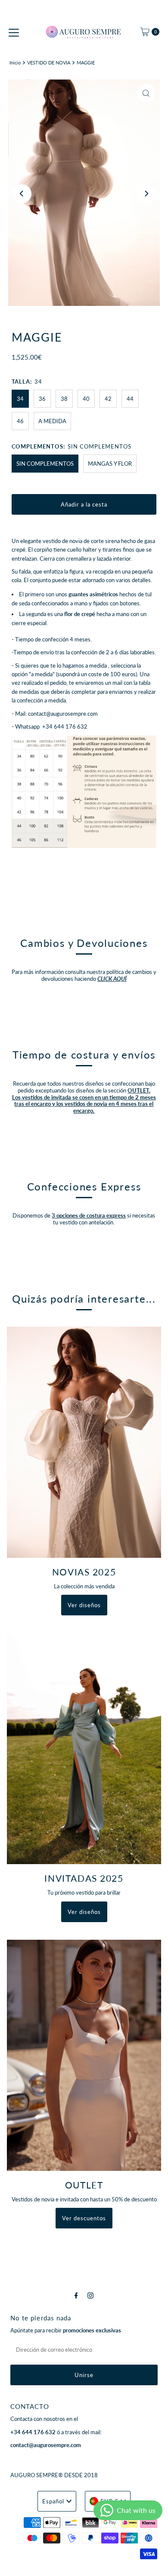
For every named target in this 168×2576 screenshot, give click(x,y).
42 (108, 399)
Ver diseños (84, 1605)
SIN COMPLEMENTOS (45, 464)
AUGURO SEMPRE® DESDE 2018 (54, 2475)
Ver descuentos (84, 2218)
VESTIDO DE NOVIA (49, 63)
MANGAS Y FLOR (110, 464)
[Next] (146, 194)
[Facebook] (76, 2295)
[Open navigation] (14, 32)
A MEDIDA (52, 421)
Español (53, 2501)
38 (64, 399)
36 (42, 399)
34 (20, 399)
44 (130, 399)
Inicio (15, 63)
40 (86, 399)
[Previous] (22, 194)
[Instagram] (90, 2295)
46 (20, 421)
